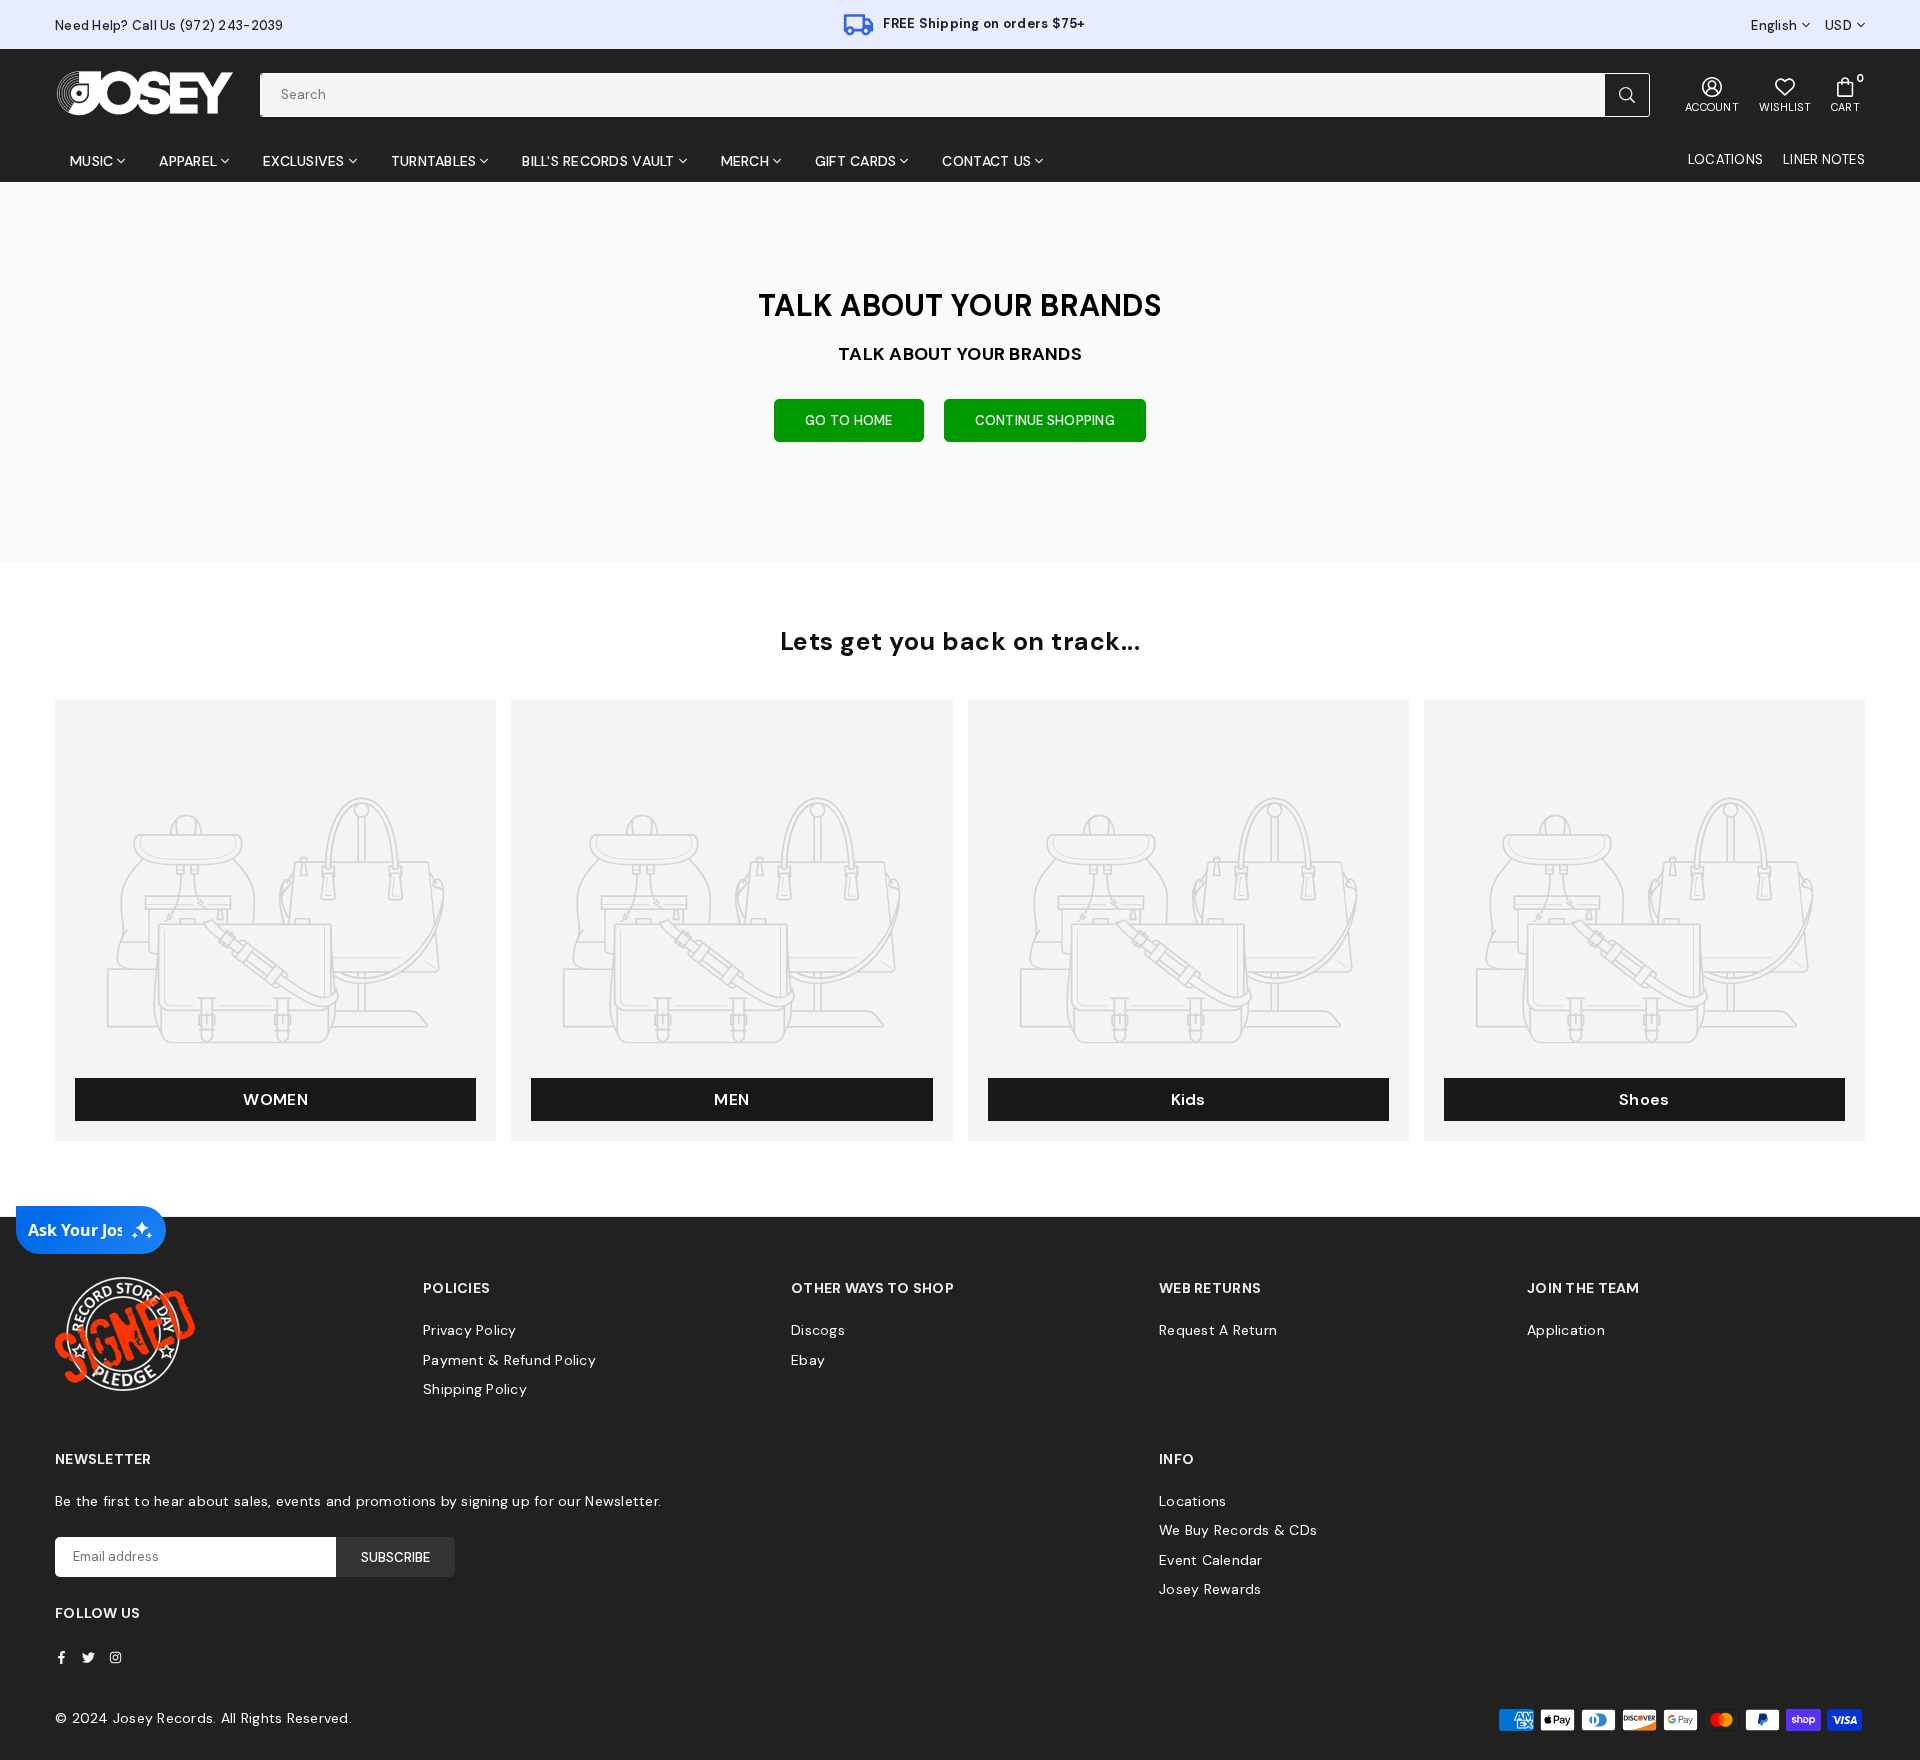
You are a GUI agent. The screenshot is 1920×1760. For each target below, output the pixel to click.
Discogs (818, 1330)
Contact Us (986, 161)
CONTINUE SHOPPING (1045, 420)
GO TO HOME (849, 420)
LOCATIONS (1725, 159)
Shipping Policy (475, 1389)
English (1774, 26)
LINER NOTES (1824, 159)
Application (1566, 1330)
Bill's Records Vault (598, 161)
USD (1838, 26)
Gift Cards (856, 161)
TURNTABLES (434, 161)
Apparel (188, 161)
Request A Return (1218, 1330)
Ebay (808, 1360)
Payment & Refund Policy (509, 1360)
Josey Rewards (1210, 1589)
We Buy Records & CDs (1238, 1530)
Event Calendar (1211, 1560)
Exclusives (304, 161)
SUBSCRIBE (395, 1557)
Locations (1192, 1501)
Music (91, 161)
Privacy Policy (470, 1330)
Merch (745, 161)
